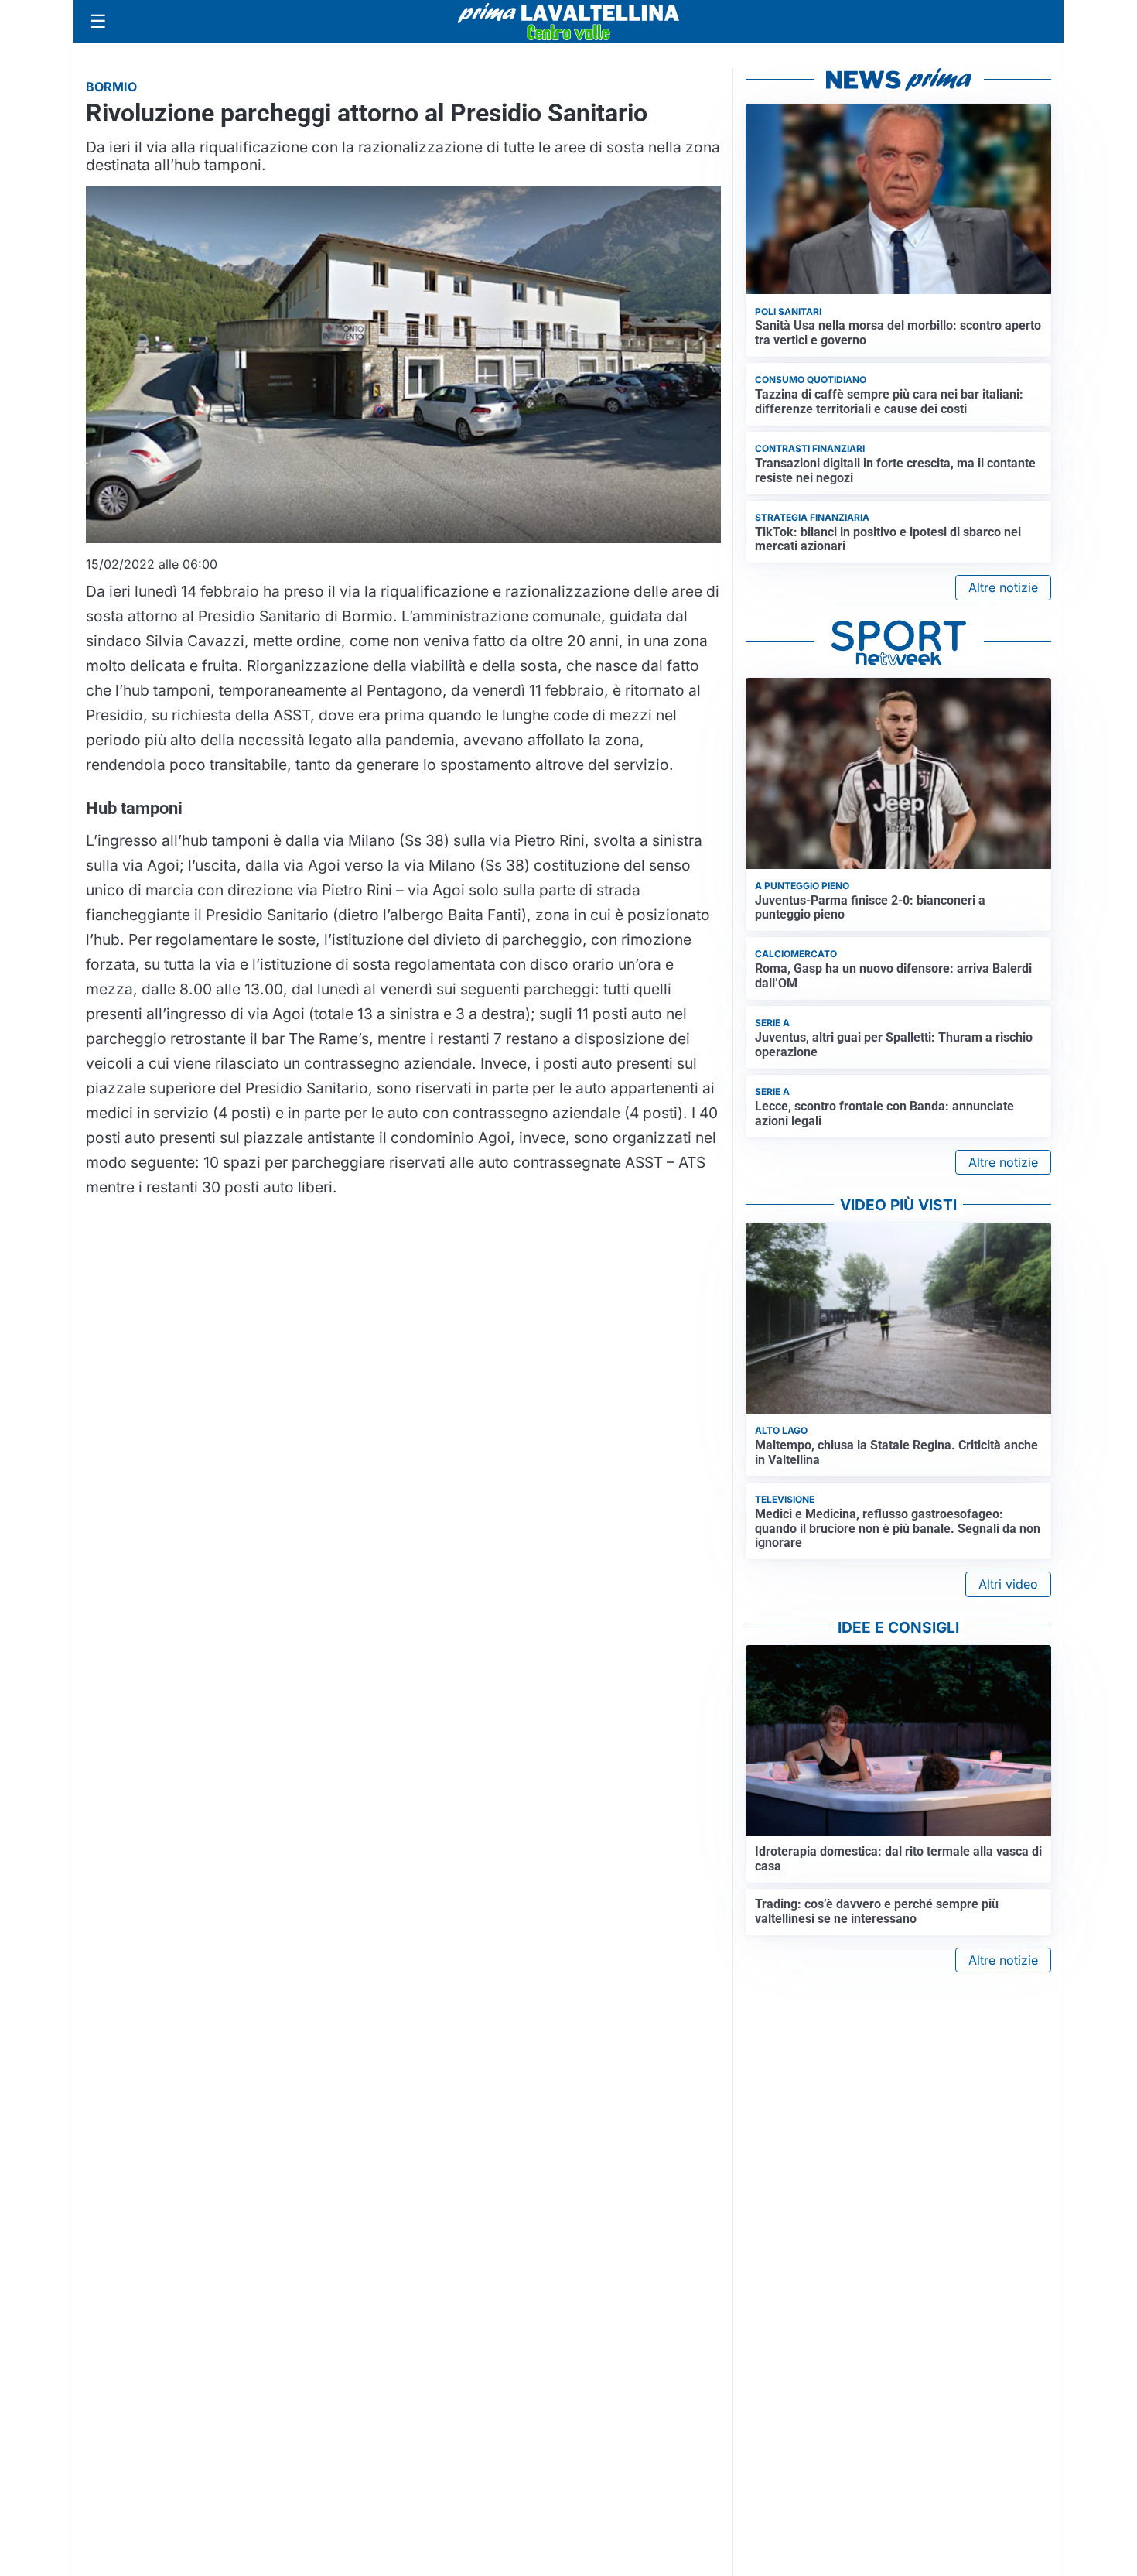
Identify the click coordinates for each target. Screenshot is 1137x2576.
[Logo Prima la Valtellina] (568, 22)
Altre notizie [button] (1003, 587)
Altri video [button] (1008, 1584)
